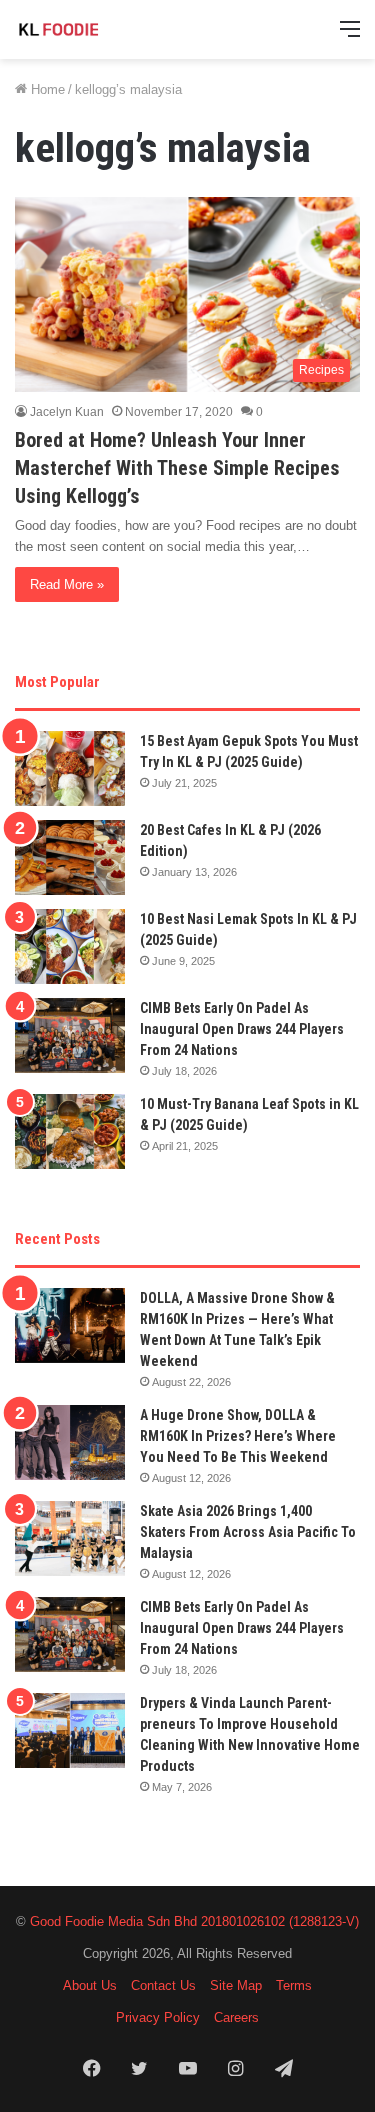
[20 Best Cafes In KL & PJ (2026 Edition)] (70, 857)
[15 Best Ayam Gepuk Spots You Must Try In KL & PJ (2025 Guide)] (70, 768)
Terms (294, 1985)
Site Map (236, 1985)
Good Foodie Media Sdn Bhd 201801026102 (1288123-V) (194, 1921)
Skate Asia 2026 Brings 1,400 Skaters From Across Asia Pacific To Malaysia (248, 1532)
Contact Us (163, 1985)
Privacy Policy (158, 2017)
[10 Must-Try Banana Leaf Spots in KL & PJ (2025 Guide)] (70, 1131)
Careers (236, 2017)
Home (46, 89)
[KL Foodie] (95, 29)
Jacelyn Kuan (67, 412)
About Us (90, 1985)
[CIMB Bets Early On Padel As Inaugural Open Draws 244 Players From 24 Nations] (70, 1035)
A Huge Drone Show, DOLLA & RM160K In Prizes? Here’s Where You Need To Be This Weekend (238, 1436)
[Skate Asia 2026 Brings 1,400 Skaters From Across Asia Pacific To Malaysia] (70, 1538)
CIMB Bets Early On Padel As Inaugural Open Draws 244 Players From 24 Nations (242, 1029)
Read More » (67, 584)
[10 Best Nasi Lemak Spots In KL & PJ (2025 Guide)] (70, 946)
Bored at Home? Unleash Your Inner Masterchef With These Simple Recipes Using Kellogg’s (177, 468)
